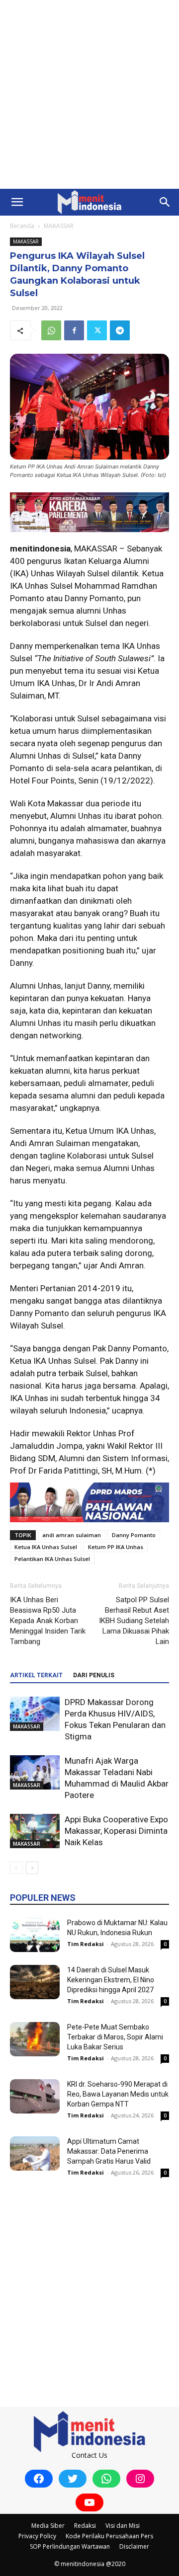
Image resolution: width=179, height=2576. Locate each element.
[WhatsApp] (51, 330)
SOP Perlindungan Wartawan (70, 2546)
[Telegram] (120, 330)
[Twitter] (97, 330)
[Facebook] (74, 330)
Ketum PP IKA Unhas (116, 1547)
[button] (17, 202)
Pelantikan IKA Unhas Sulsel (52, 1559)
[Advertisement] (89, 94)
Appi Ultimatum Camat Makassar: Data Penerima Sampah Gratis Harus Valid (109, 2151)
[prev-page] (16, 1868)
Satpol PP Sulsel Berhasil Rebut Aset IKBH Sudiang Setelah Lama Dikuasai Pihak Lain (134, 1621)
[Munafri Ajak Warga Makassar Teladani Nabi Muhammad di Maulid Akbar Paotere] (35, 1772)
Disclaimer (134, 2546)
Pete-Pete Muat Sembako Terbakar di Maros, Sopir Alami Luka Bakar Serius (115, 2037)
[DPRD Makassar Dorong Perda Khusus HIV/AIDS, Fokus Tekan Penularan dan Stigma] (35, 1714)
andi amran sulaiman (72, 1535)
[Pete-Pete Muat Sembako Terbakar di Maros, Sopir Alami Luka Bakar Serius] (35, 2039)
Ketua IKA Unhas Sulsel (46, 1547)
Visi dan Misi (123, 2526)
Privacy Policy (37, 2536)
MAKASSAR (59, 226)
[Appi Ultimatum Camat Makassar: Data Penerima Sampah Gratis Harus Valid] (35, 2153)
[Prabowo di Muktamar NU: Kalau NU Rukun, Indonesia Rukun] (35, 1935)
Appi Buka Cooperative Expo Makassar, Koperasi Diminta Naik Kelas (116, 1831)
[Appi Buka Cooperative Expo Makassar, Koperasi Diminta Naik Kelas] (35, 1831)
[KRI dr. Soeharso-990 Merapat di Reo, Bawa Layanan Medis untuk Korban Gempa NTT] (35, 2096)
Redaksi (85, 2526)
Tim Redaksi (86, 1944)
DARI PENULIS (94, 1675)
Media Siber (48, 2526)
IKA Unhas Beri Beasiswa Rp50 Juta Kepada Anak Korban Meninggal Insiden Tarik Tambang (48, 1621)
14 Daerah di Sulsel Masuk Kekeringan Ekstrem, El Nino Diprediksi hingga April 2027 (111, 1980)
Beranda (22, 226)
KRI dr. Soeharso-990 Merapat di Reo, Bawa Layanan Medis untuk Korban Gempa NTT (118, 2094)
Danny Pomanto (134, 1535)
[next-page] (32, 1868)
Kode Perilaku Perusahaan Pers (109, 2536)
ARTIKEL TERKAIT (36, 1675)
